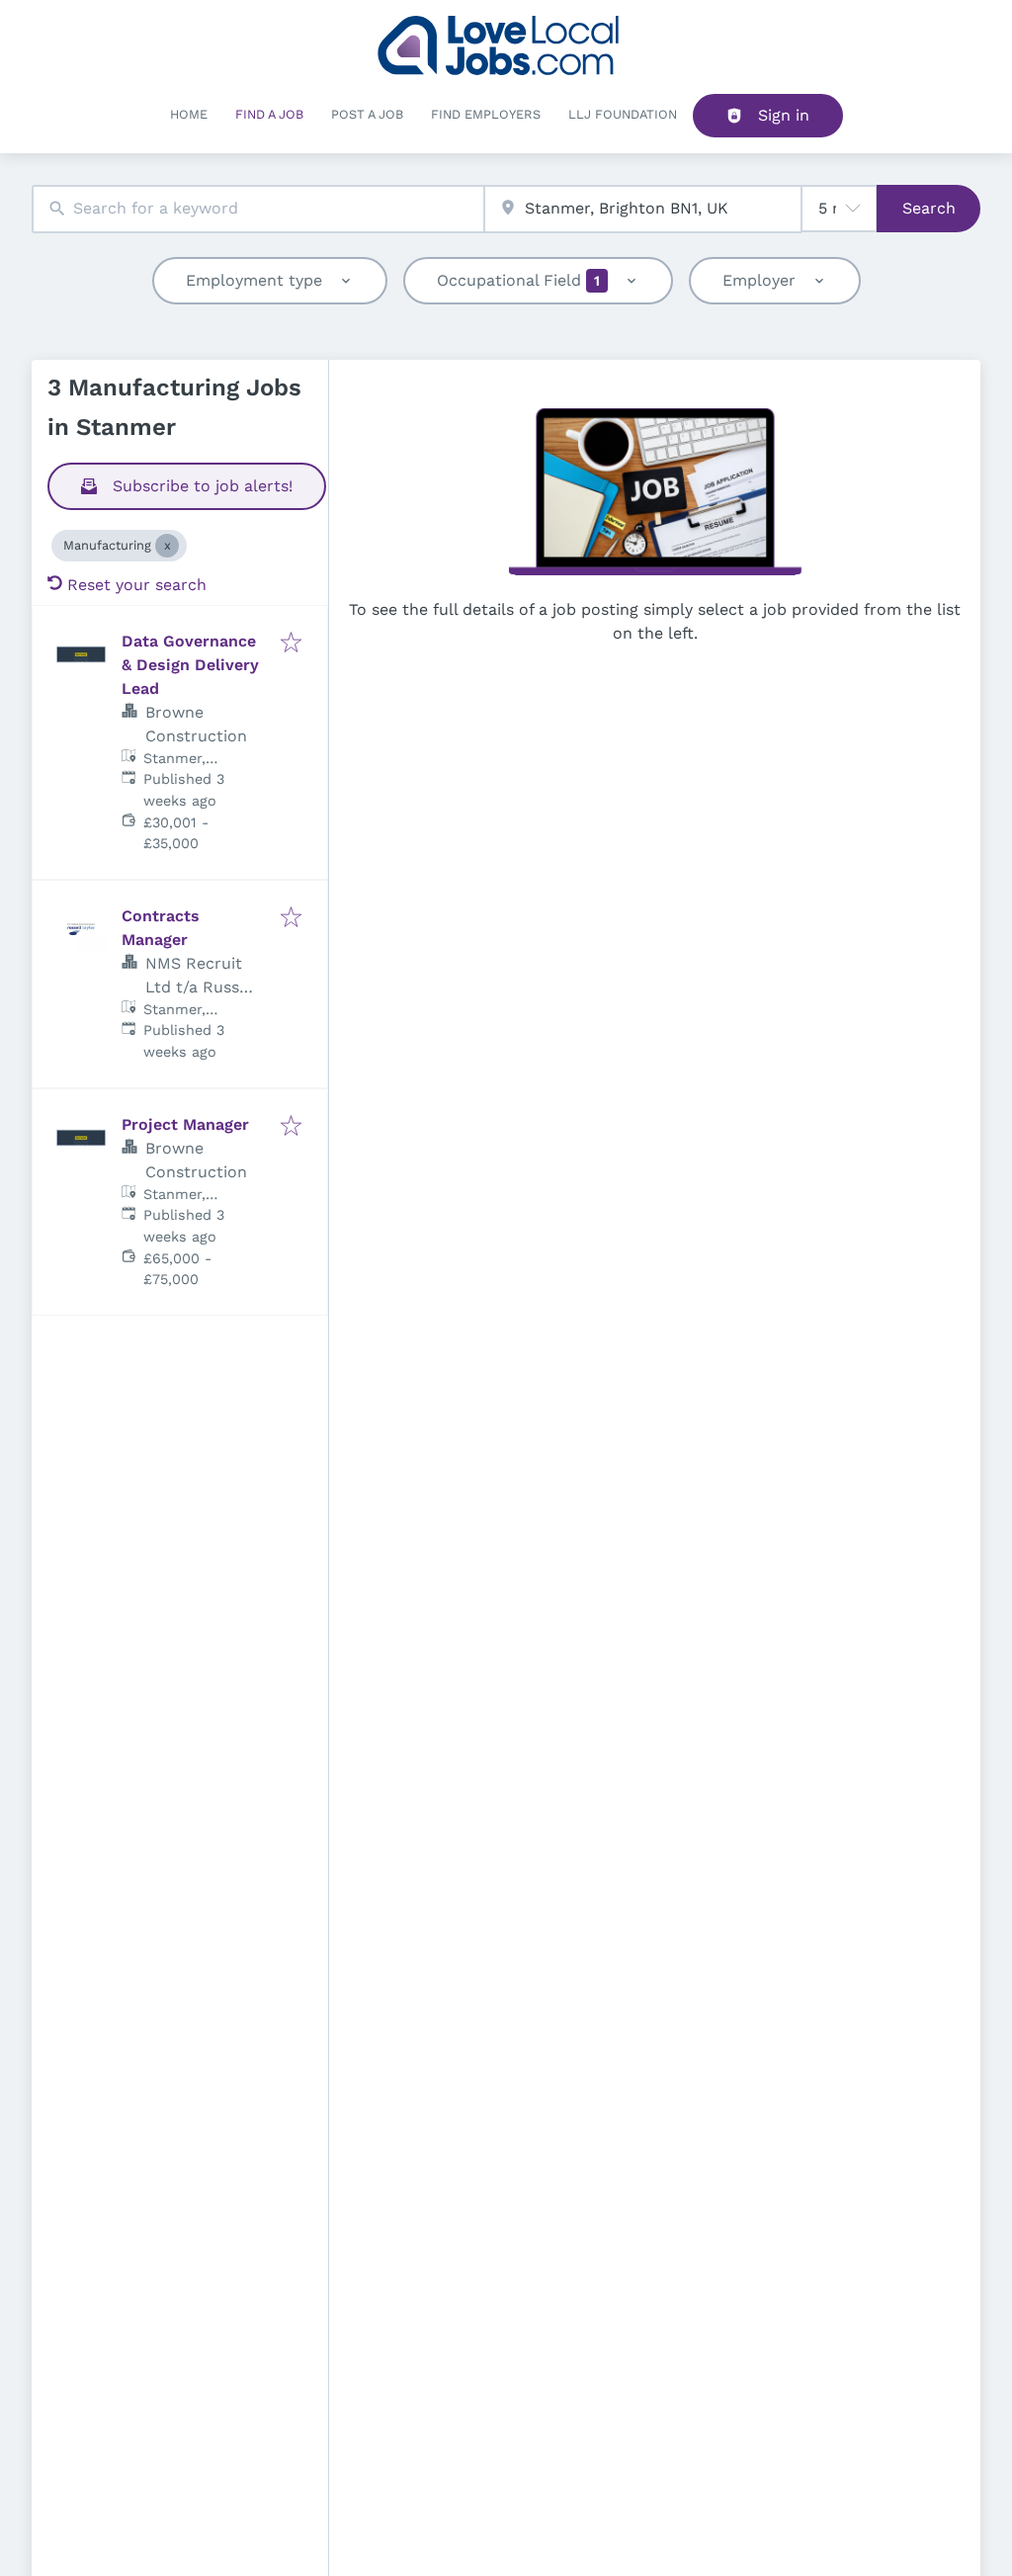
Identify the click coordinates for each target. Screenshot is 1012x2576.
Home (189, 114)
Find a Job (269, 114)
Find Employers (486, 114)
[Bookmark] (291, 644)
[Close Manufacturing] (167, 546)
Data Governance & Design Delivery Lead (190, 665)
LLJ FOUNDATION (623, 114)
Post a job (367, 114)
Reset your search (137, 585)
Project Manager (185, 1124)
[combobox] (258, 209)
